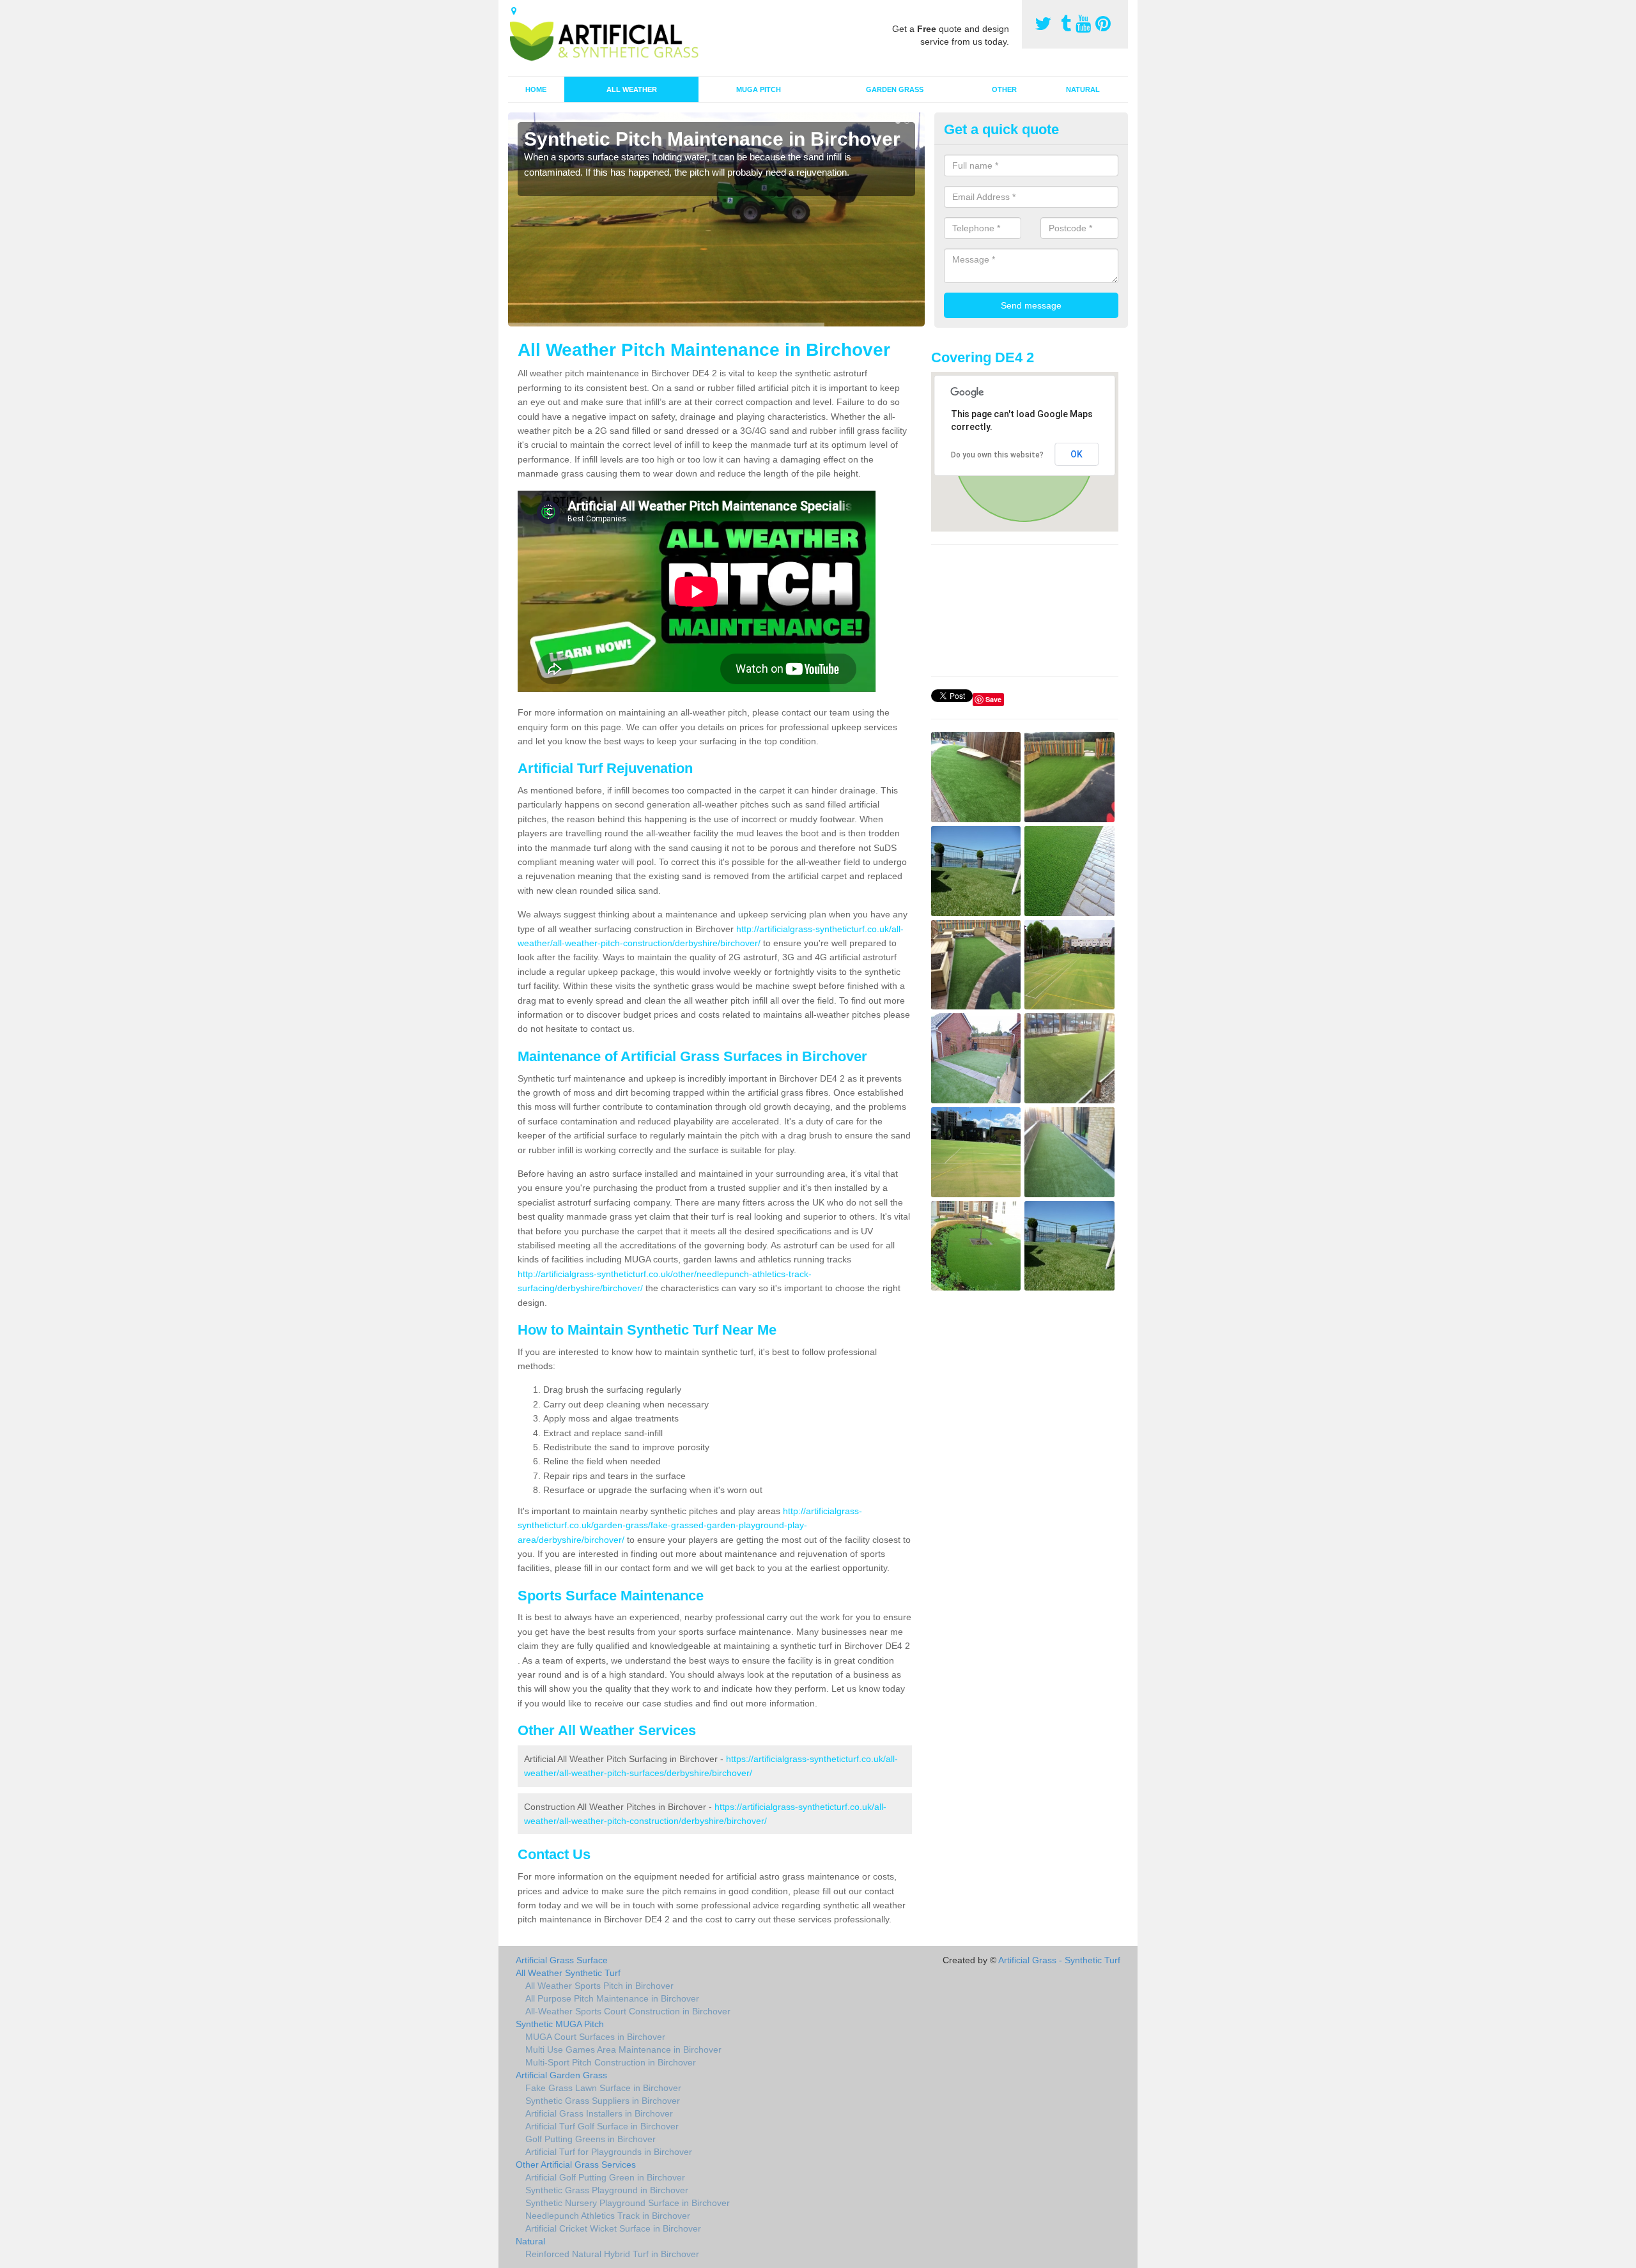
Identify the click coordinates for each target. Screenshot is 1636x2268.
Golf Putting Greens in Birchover (590, 2139)
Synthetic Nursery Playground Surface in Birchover (628, 2203)
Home (536, 89)
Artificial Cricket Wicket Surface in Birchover (613, 2228)
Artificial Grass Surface (562, 1960)
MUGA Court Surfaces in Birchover (595, 2037)
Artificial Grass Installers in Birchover (599, 2113)
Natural (1083, 89)
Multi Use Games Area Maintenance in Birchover (623, 2050)
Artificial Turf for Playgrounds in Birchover (609, 2152)
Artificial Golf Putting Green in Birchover (605, 2177)
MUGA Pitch (759, 89)
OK (1077, 454)
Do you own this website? (997, 455)
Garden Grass (895, 89)
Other (1004, 89)
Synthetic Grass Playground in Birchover (607, 2190)
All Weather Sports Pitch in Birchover (599, 1986)
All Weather (632, 89)
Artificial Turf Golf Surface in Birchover (602, 2126)
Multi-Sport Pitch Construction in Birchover (611, 2062)
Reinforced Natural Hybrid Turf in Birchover (612, 2254)
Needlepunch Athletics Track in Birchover (608, 2216)
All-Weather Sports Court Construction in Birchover (628, 2011)
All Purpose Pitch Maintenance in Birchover (612, 1998)
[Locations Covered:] (514, 11)
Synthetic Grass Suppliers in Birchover (603, 2101)
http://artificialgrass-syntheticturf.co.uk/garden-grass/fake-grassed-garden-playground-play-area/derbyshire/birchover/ (690, 1525)
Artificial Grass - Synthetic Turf (1059, 1960)
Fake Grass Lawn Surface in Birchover (603, 2088)
